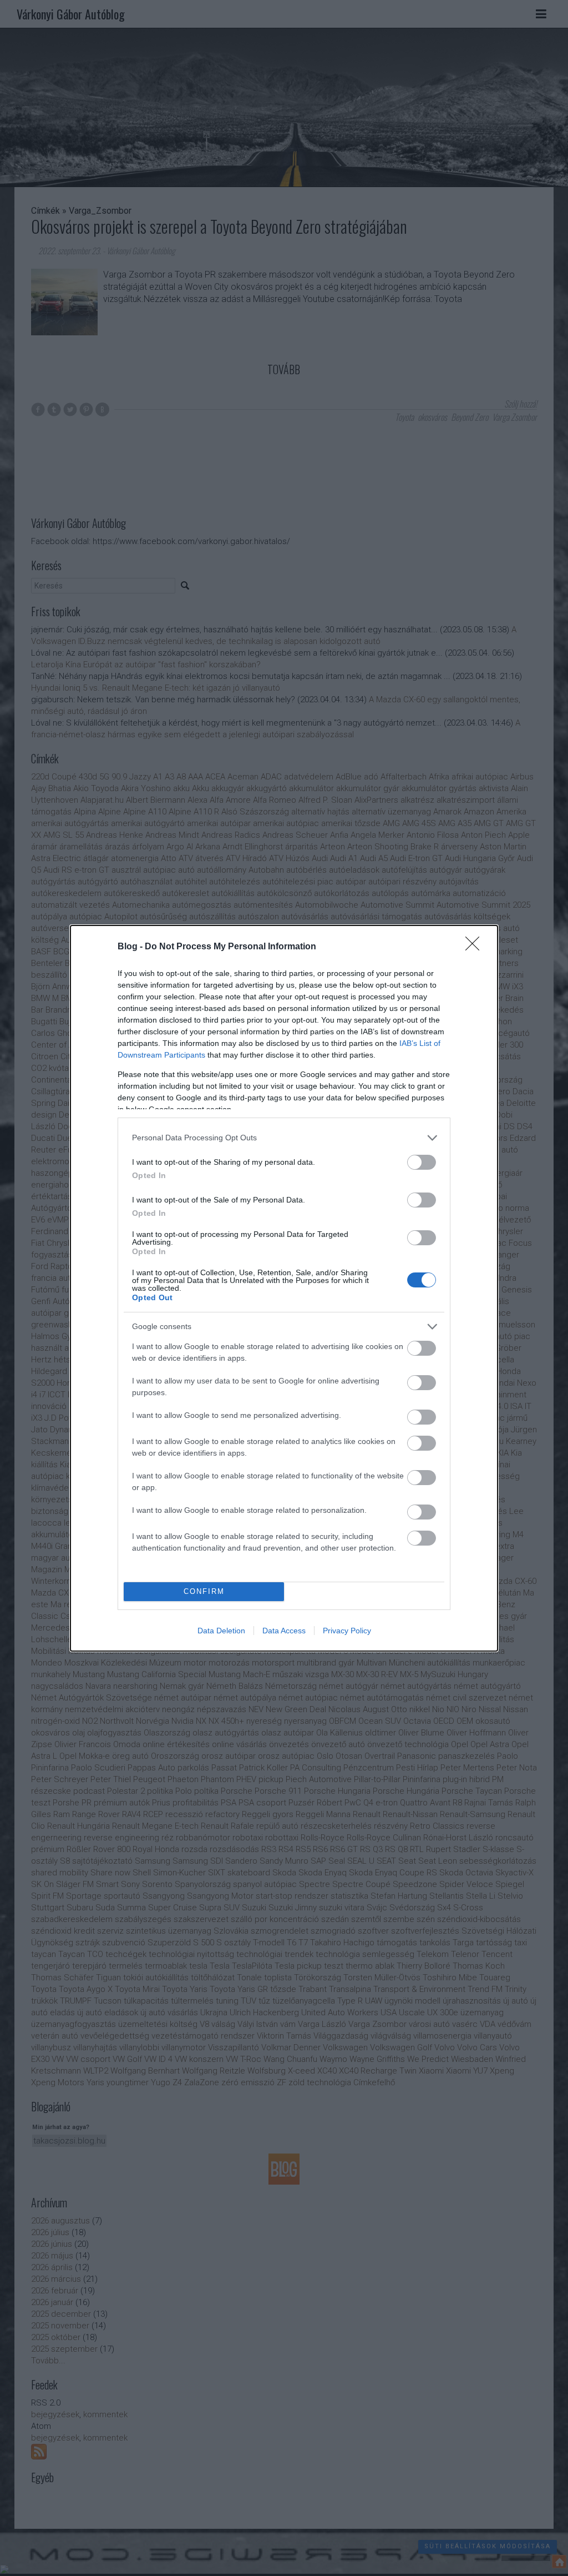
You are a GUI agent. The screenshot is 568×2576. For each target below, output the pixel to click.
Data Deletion (221, 1631)
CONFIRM (204, 1591)
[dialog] (284, 1288)
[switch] (422, 1162)
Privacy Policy (347, 1631)
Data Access (284, 1631)
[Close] (476, 947)
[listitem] (284, 1138)
